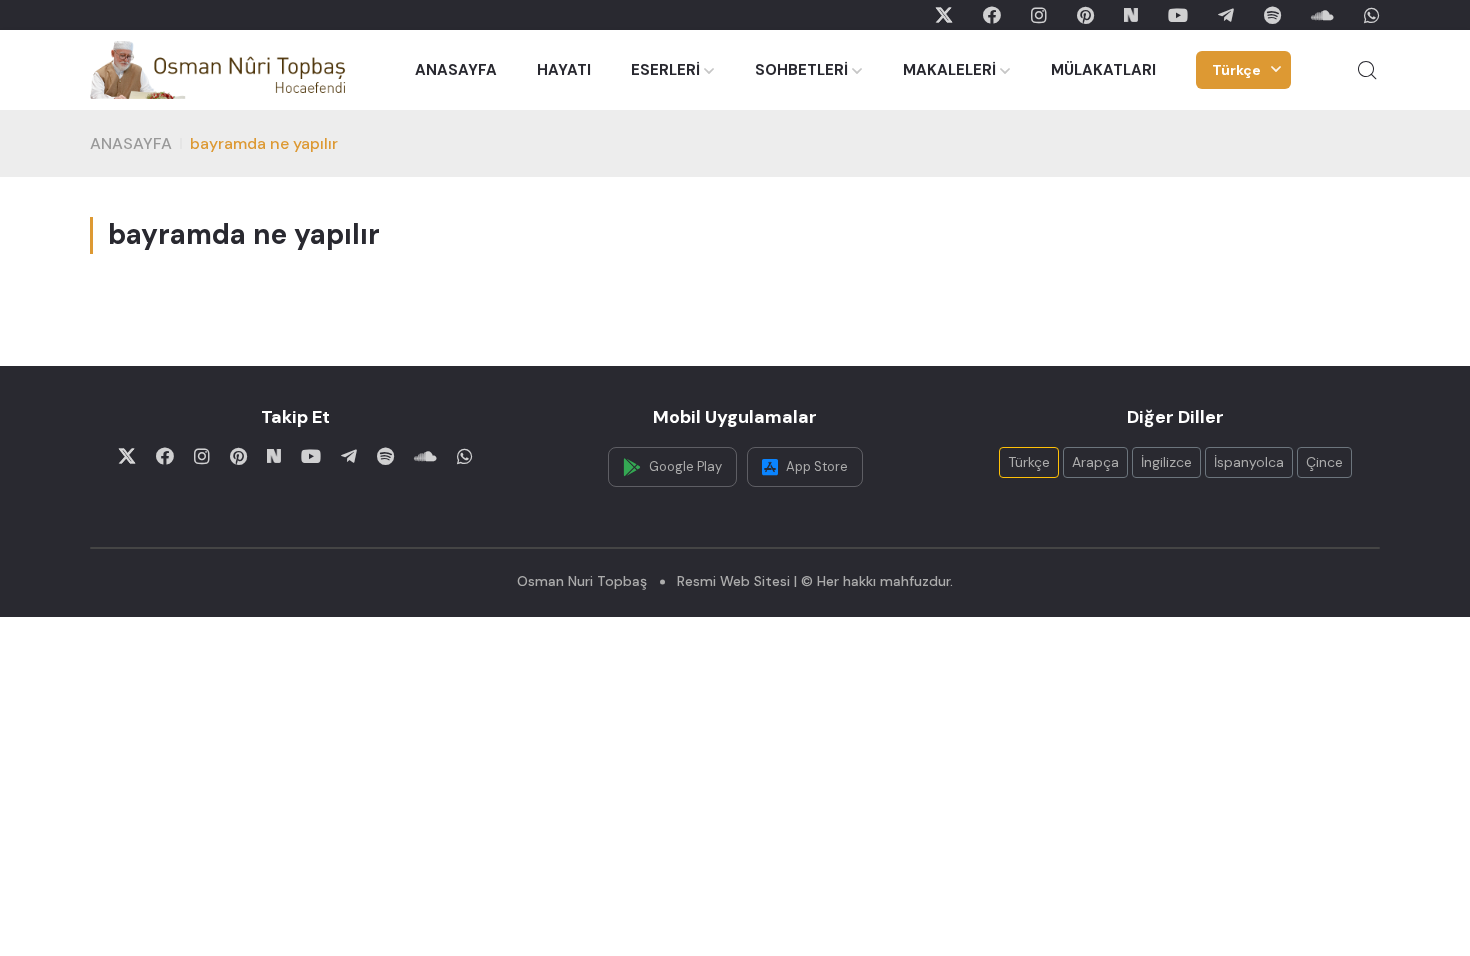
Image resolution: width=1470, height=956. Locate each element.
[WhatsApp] (1372, 15)
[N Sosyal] (1131, 15)
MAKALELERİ (949, 70)
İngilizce (1166, 462)
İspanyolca (1249, 462)
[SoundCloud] (1322, 15)
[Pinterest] (1085, 15)
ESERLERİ (665, 70)
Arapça (1095, 462)
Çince (1324, 462)
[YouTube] (1178, 15)
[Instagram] (1039, 15)
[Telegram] (1226, 15)
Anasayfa (131, 143)
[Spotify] (1272, 15)
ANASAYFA (456, 70)
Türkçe (1236, 70)
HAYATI (564, 70)
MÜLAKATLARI (1103, 70)
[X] (944, 15)
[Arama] (1367, 70)
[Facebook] (992, 15)
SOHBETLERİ (801, 70)
